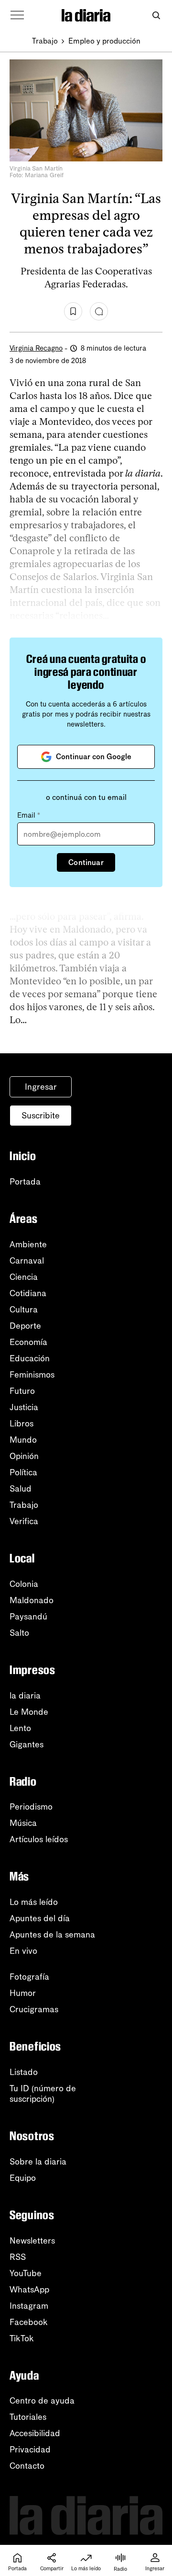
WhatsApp (29, 2290)
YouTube (26, 2273)
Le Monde (29, 1712)
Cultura (24, 1310)
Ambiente (28, 1244)
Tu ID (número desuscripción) (43, 2094)
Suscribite (41, 1116)
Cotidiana (28, 1293)
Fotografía (29, 1977)
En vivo (23, 1951)
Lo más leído (34, 1902)
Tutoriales (28, 2417)
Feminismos (32, 1375)
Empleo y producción (104, 41)
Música (23, 1823)
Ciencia (24, 1277)
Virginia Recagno (36, 348)
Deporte (25, 1326)
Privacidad (30, 2450)
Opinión (24, 1456)
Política (23, 1472)
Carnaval (27, 1261)
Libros (21, 1424)
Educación (30, 1358)
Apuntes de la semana (52, 1935)
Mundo (23, 1440)
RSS (18, 2257)
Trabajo (45, 41)
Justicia (24, 1407)
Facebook (29, 2322)
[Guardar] (73, 311)
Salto (19, 1633)
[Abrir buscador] (156, 16)
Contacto (27, 2466)
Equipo (23, 2178)
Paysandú (28, 1617)
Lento (20, 1728)
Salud (21, 1489)
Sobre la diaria (38, 2162)
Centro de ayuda (42, 2401)
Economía (28, 1342)
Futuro (22, 1391)
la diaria (25, 1696)
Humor (23, 1993)
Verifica (24, 1521)
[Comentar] (99, 311)
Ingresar (41, 1087)
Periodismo (31, 1807)
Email (29, 815)
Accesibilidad (35, 2433)
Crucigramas (34, 2009)
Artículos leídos (39, 1839)
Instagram (29, 2306)
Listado (24, 2072)
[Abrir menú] (17, 15)
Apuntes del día (40, 1918)
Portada (25, 1182)
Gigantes (27, 1744)
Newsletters (32, 2241)
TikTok (22, 2338)
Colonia (24, 1584)
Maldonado (32, 1600)
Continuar (86, 862)
